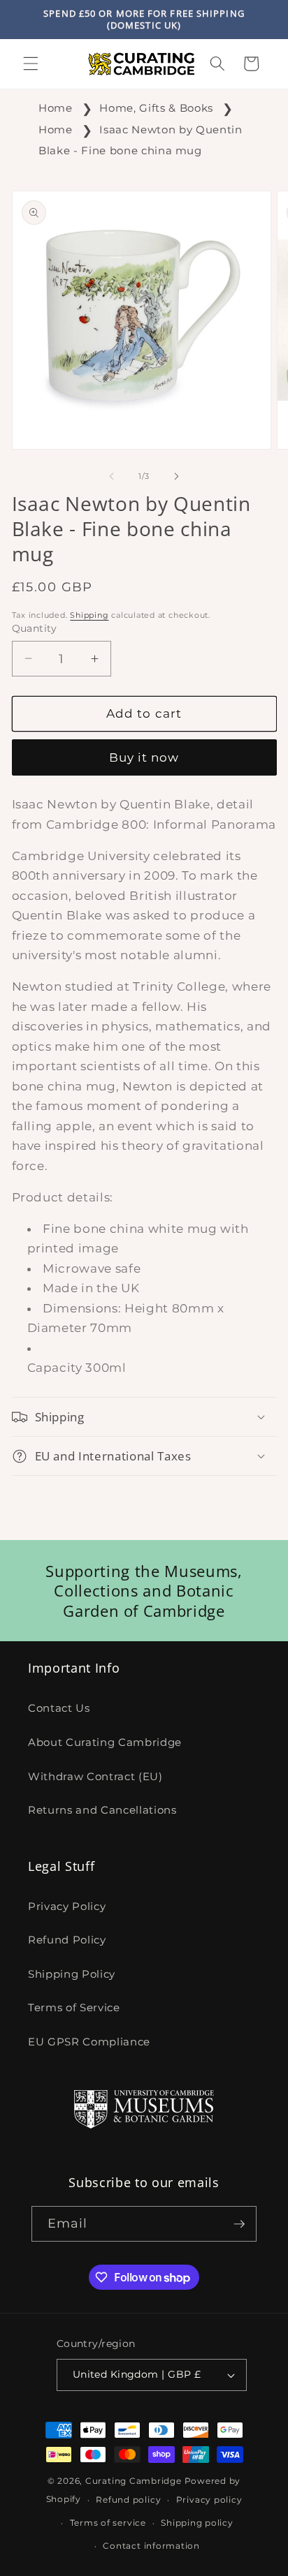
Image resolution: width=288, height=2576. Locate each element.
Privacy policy (209, 2500)
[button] (31, 64)
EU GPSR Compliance (89, 2042)
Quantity (35, 628)
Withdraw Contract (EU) (95, 1776)
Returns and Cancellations (102, 1810)
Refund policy (128, 2500)
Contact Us (59, 1708)
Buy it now (144, 757)
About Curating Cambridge (105, 1742)
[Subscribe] (239, 2224)
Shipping (89, 615)
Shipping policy (197, 2523)
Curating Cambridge (134, 2481)
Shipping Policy (72, 1974)
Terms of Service (74, 2007)
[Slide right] (176, 476)
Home (56, 108)
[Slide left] (112, 476)
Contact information (151, 2546)
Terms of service (108, 2523)
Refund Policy (67, 1940)
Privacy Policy (67, 1906)
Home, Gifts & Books (156, 108)
